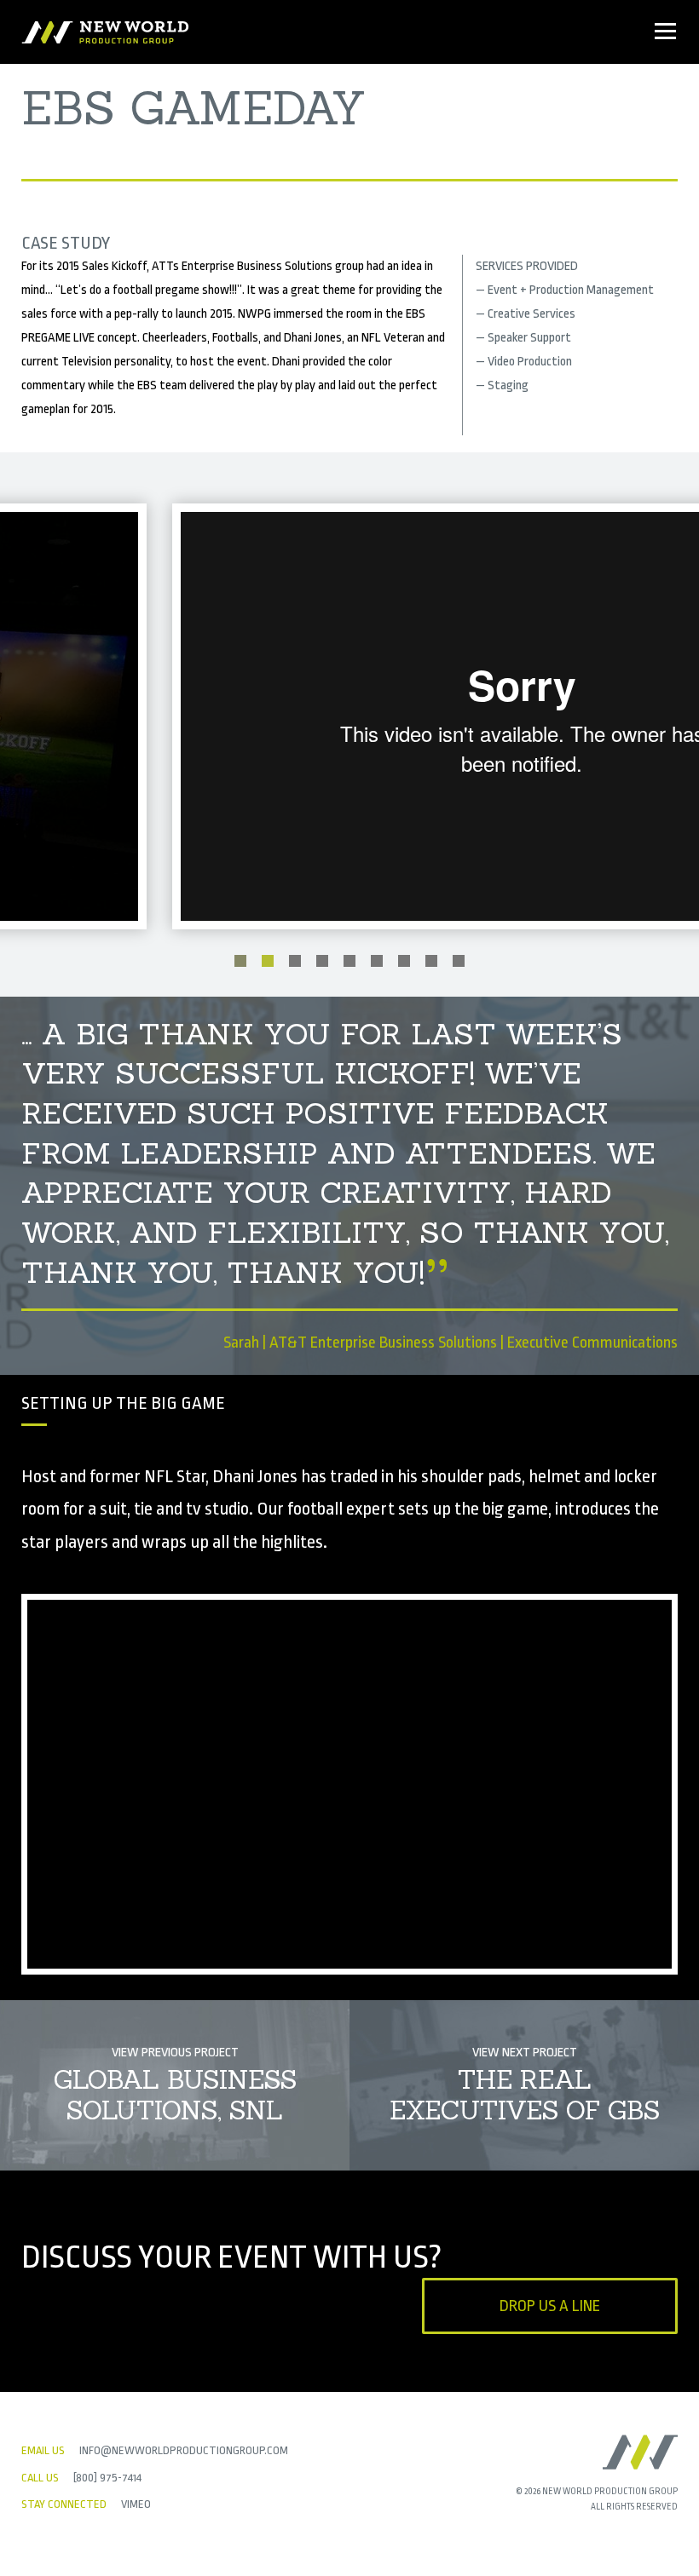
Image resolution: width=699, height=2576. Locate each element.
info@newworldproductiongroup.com (184, 2450)
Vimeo (136, 2504)
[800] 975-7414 (107, 2478)
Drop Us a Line (550, 2306)
